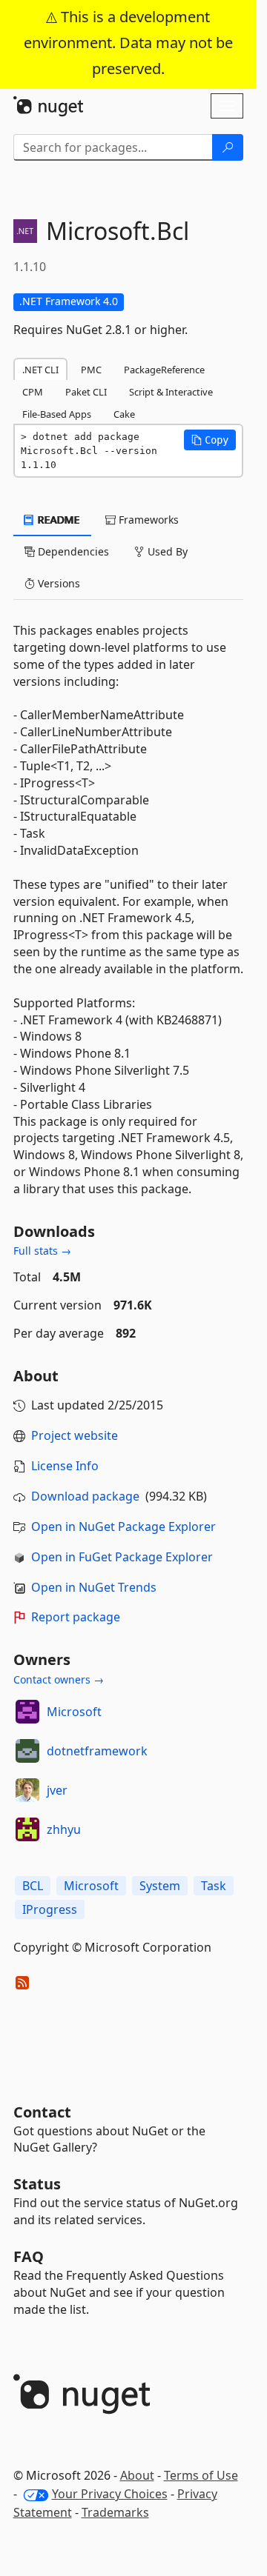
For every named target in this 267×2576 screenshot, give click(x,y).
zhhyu (64, 1829)
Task (214, 1886)
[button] (210, 440)
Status (37, 2184)
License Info (65, 1466)
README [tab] (57, 520)
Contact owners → (59, 1679)
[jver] (27, 1790)
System (160, 1886)
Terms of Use (201, 2475)
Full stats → (42, 1251)
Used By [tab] (166, 551)
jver (57, 1790)
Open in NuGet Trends (94, 1587)
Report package (76, 1617)
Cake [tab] (124, 414)
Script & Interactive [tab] (171, 392)
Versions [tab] (57, 583)
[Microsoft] (27, 1712)
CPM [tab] (33, 392)
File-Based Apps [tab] (57, 414)
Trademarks (115, 2512)
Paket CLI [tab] (86, 392)
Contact (42, 2112)
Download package (85, 1496)
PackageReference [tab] (164, 370)
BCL (33, 1886)
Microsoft (74, 1712)
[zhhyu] (27, 1829)
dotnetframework (97, 1751)
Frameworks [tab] (147, 520)
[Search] (228, 147)
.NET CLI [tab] (40, 370)
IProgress (50, 1909)
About (137, 2475)
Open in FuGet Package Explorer (122, 1557)
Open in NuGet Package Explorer (123, 1526)
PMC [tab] (91, 370)
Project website (75, 1435)
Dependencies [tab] (72, 551)
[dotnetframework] (27, 1751)
